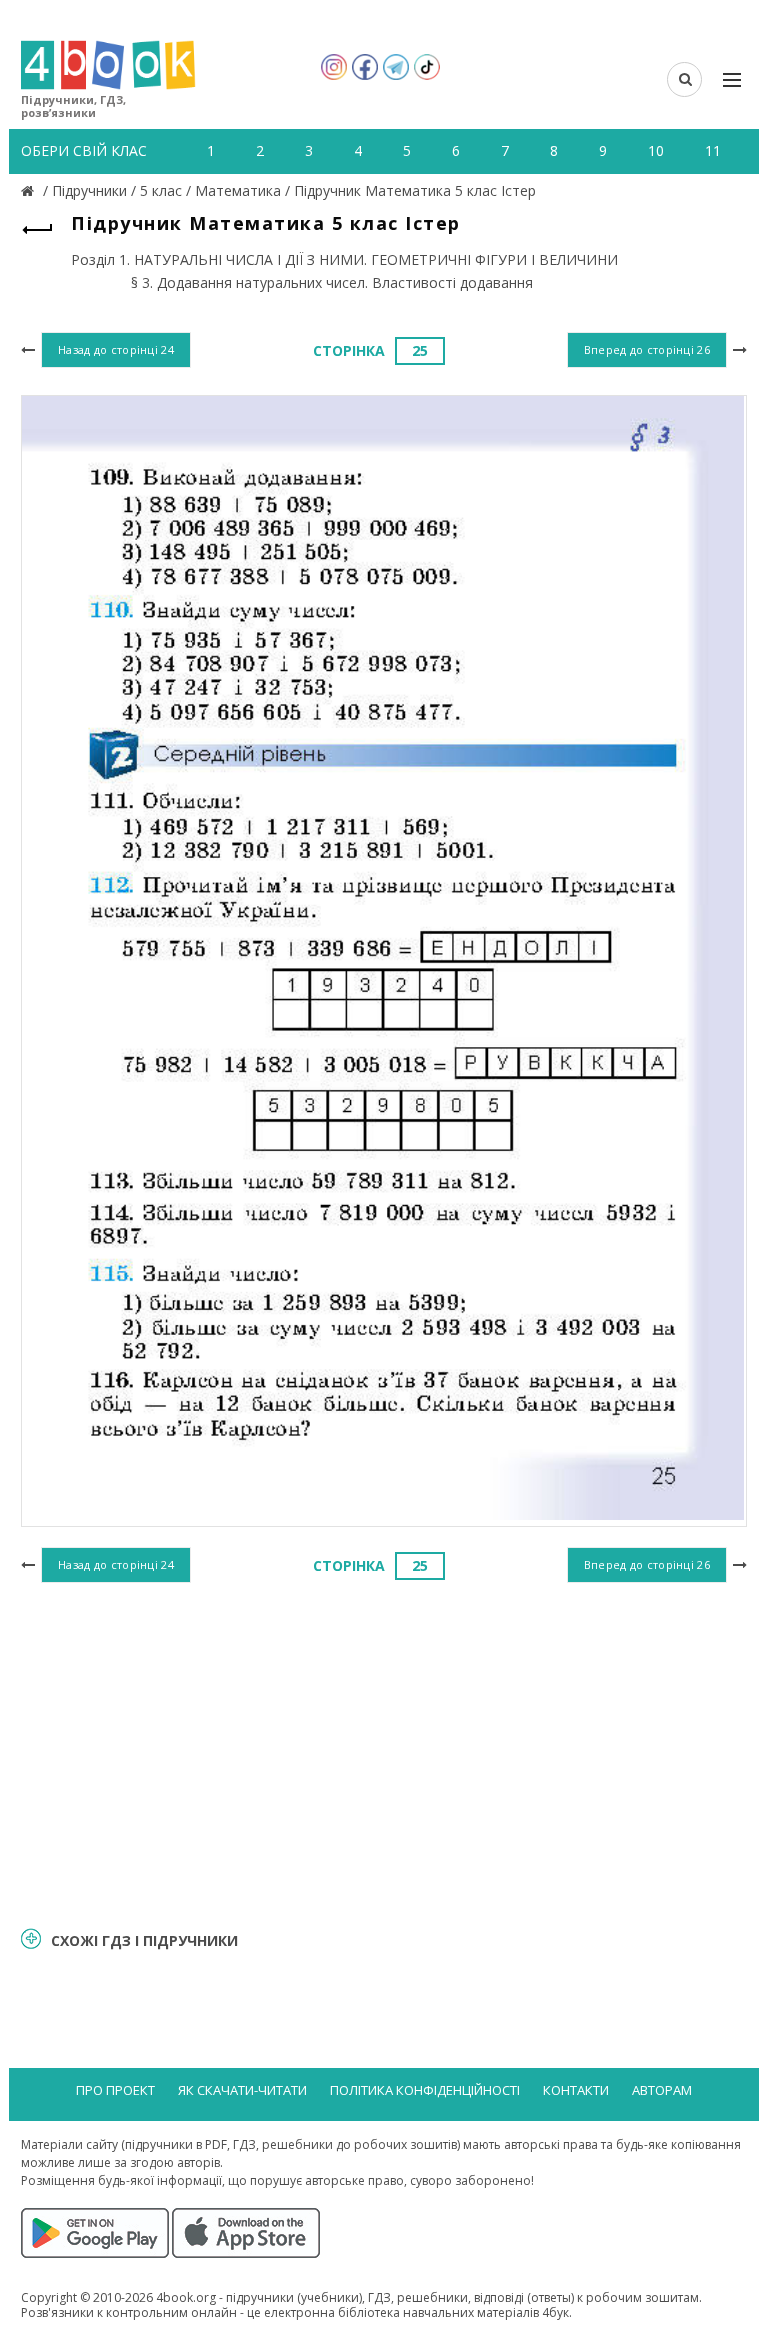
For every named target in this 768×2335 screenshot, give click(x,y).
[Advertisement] (384, 1751)
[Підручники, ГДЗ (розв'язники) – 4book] (30, 190)
